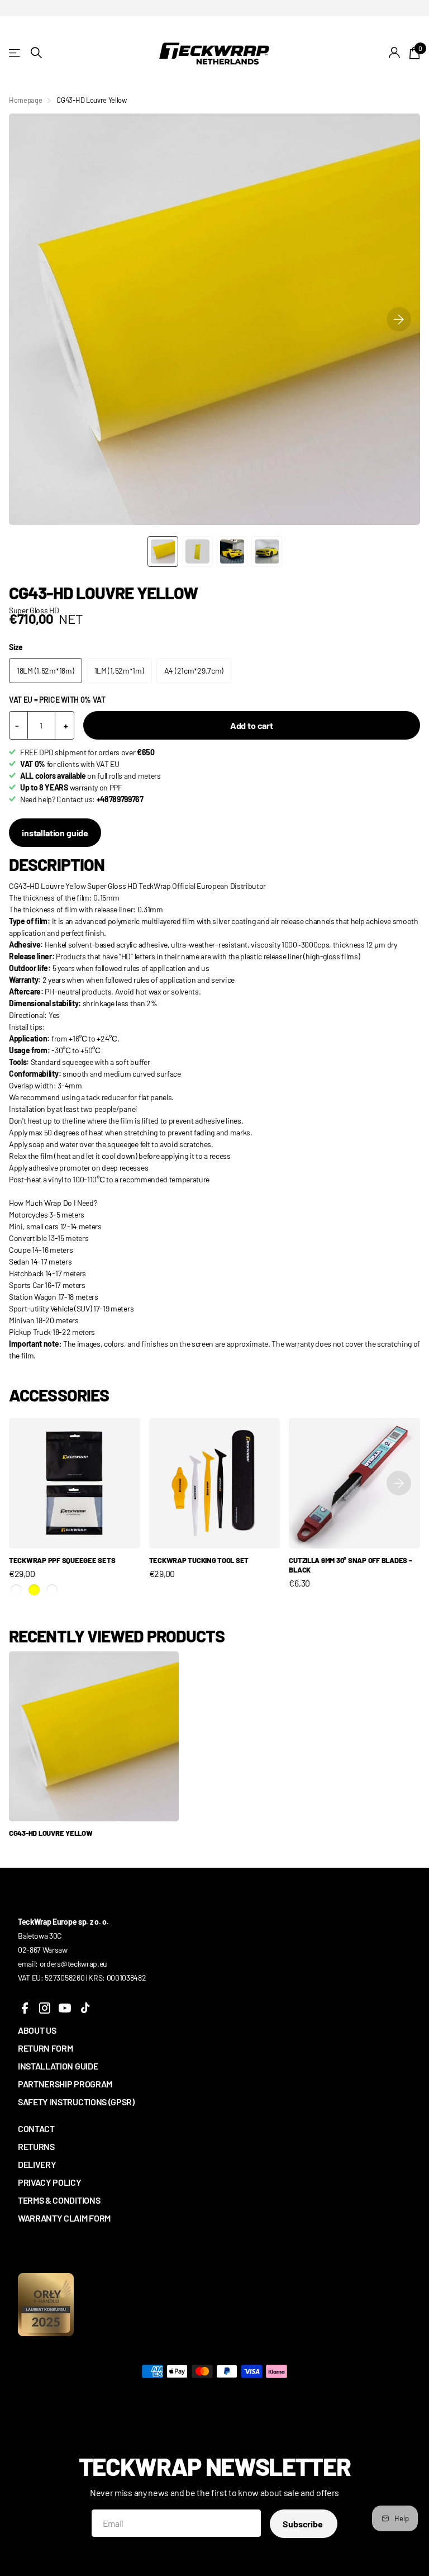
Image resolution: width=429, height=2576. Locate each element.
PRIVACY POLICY (50, 2182)
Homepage (25, 100)
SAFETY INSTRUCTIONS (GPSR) (76, 2102)
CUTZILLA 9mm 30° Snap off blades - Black (350, 1565)
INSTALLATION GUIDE (58, 2066)
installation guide (55, 833)
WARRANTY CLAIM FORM (64, 2218)
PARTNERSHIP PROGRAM (65, 2084)
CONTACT (36, 2128)
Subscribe (303, 2524)
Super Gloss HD (34, 610)
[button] (399, 319)
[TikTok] (85, 2008)
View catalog (15, 53)
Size (16, 647)
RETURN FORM (45, 2048)
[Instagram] (45, 2008)
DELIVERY (37, 2164)
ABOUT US (37, 2030)
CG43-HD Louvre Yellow (51, 1833)
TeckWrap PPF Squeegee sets (62, 1560)
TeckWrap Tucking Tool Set (199, 1560)
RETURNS (36, 2146)
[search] (36, 53)
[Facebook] (25, 2008)
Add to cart (252, 725)
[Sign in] (395, 53)
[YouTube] (65, 2008)
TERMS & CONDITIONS (59, 2200)
